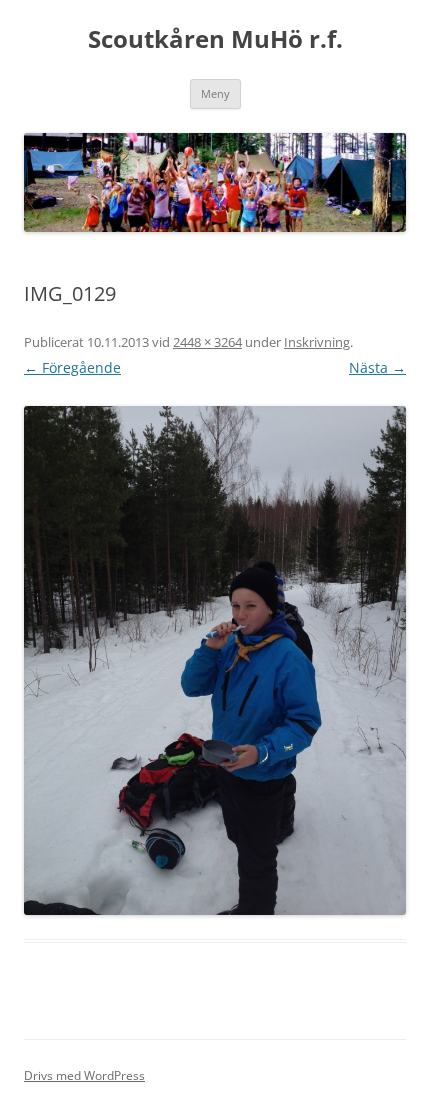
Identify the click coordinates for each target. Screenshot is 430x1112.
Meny (215, 93)
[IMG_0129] (215, 660)
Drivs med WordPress (84, 1075)
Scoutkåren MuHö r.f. (215, 39)
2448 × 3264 (207, 342)
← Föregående (72, 367)
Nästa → (377, 367)
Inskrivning (317, 342)
